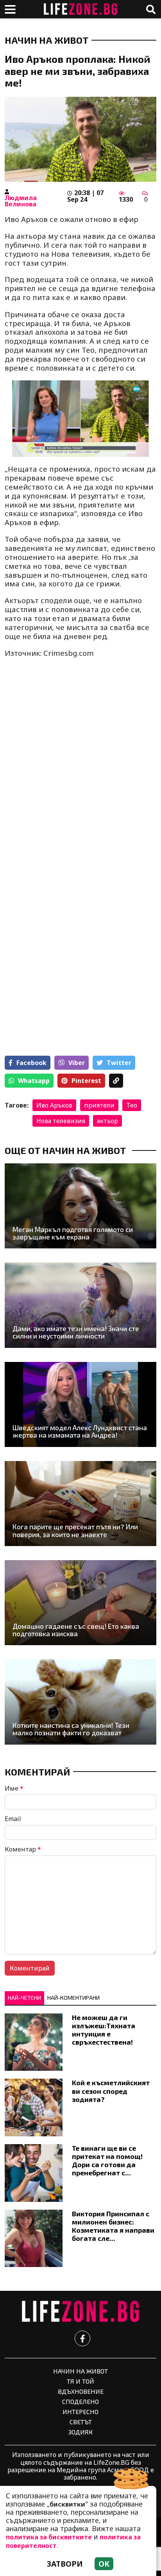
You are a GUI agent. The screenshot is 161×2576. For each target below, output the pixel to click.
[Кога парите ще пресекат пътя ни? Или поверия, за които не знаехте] (80, 1504)
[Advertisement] (80, 796)
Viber (77, 1063)
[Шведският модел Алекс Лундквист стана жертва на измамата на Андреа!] (80, 1404)
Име (14, 1788)
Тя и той (80, 2381)
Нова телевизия (61, 1121)
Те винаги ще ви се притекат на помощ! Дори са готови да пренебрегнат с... (107, 2160)
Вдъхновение (81, 2391)
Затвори (65, 2564)
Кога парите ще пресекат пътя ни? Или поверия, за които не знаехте (75, 1531)
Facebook (31, 1063)
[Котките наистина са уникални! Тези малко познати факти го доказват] (80, 1702)
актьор (107, 1121)
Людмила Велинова (21, 201)
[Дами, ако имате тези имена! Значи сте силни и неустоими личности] (80, 1305)
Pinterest (86, 1081)
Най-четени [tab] (24, 1998)
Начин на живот (47, 40)
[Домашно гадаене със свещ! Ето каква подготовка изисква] (80, 1603)
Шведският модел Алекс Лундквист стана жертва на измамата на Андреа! (80, 1432)
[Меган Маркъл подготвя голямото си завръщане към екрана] (80, 1206)
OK (104, 2564)
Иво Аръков (54, 1105)
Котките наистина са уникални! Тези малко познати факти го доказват (71, 1729)
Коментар (23, 1849)
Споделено (80, 2401)
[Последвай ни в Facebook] (82, 2338)
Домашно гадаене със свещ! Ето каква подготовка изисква (76, 1630)
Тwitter (119, 1063)
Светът (81, 2422)
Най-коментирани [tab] (73, 1998)
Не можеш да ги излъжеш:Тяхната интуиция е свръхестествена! (104, 2030)
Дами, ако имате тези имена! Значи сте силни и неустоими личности (76, 1332)
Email (13, 1819)
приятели (99, 1105)
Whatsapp (34, 1081)
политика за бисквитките (49, 2537)
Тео (132, 1105)
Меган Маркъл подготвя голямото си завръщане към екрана (73, 1233)
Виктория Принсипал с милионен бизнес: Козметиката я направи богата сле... (113, 2226)
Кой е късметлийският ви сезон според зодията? (111, 2091)
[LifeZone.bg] (80, 2312)
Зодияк (80, 2432)
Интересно (80, 2412)
